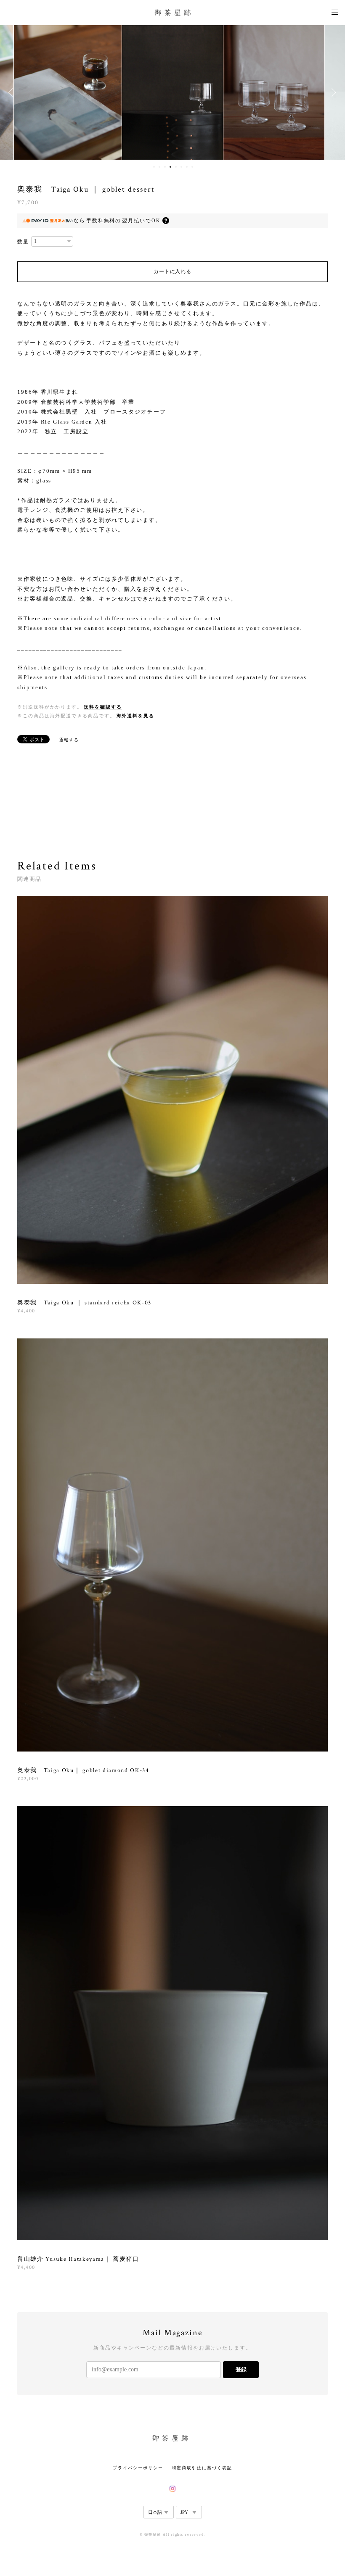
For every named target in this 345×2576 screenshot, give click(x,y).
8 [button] (192, 167)
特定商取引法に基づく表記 (202, 2468)
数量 (23, 242)
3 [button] (165, 167)
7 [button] (187, 167)
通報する (69, 740)
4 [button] (170, 167)
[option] (68, 92)
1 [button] (154, 167)
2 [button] (159, 167)
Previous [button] (13, 92)
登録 (241, 2369)
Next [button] (332, 92)
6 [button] (181, 167)
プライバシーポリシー (138, 2468)
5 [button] (176, 167)
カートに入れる (172, 271)
